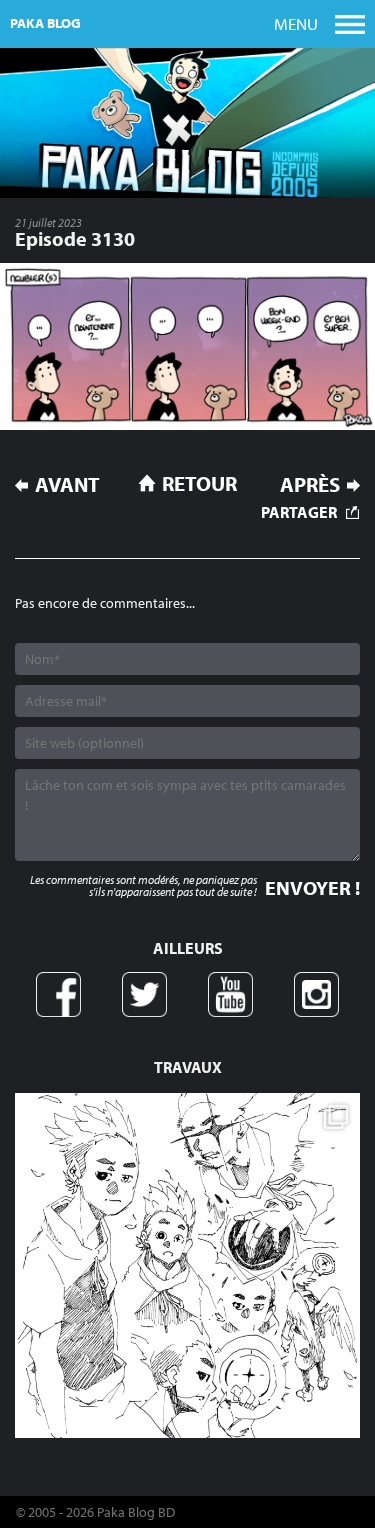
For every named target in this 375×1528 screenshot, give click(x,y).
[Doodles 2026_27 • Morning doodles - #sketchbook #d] (187, 1265)
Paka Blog (45, 23)
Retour (199, 483)
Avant (67, 484)
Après (310, 484)
